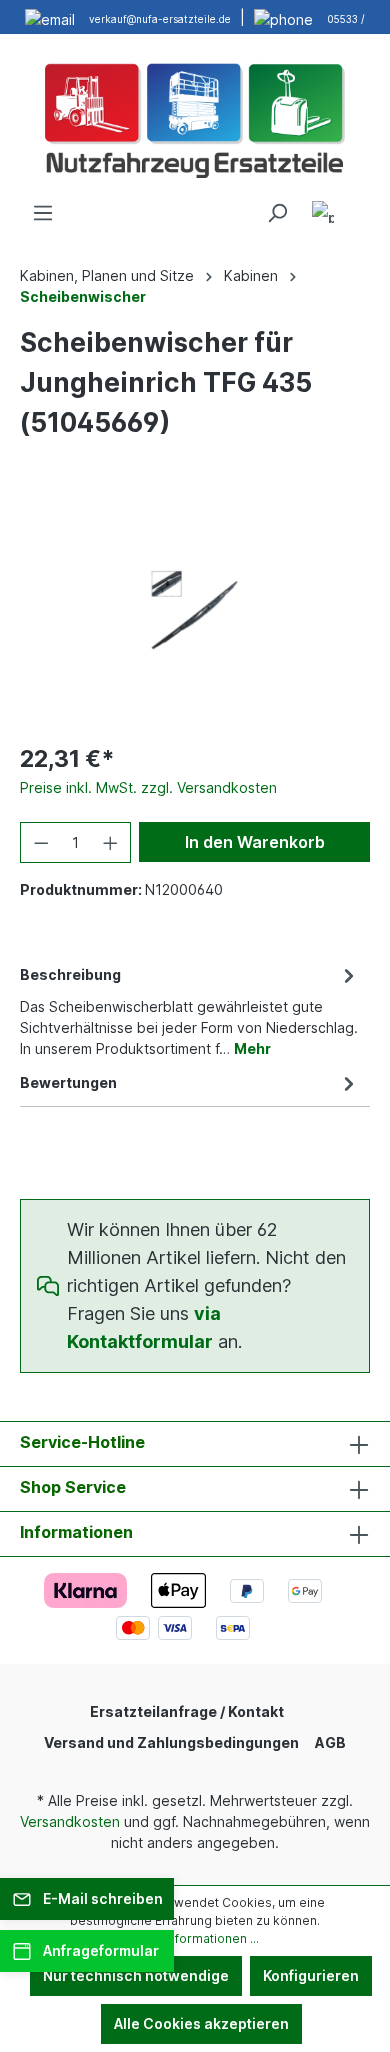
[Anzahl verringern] (41, 842)
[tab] (190, 1010)
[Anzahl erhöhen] (111, 842)
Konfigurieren (311, 1975)
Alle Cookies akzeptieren (201, 2023)
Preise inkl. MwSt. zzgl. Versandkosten (148, 787)
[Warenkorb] (358, 206)
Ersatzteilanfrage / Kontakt (187, 1711)
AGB (330, 1742)
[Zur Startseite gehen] (195, 118)
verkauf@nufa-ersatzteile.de (160, 19)
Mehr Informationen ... (195, 1938)
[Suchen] (277, 213)
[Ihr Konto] (323, 215)
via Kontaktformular (144, 1327)
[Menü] (43, 213)
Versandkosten (70, 1821)
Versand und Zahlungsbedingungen (171, 1742)
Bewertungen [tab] (68, 1082)
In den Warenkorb (255, 842)
